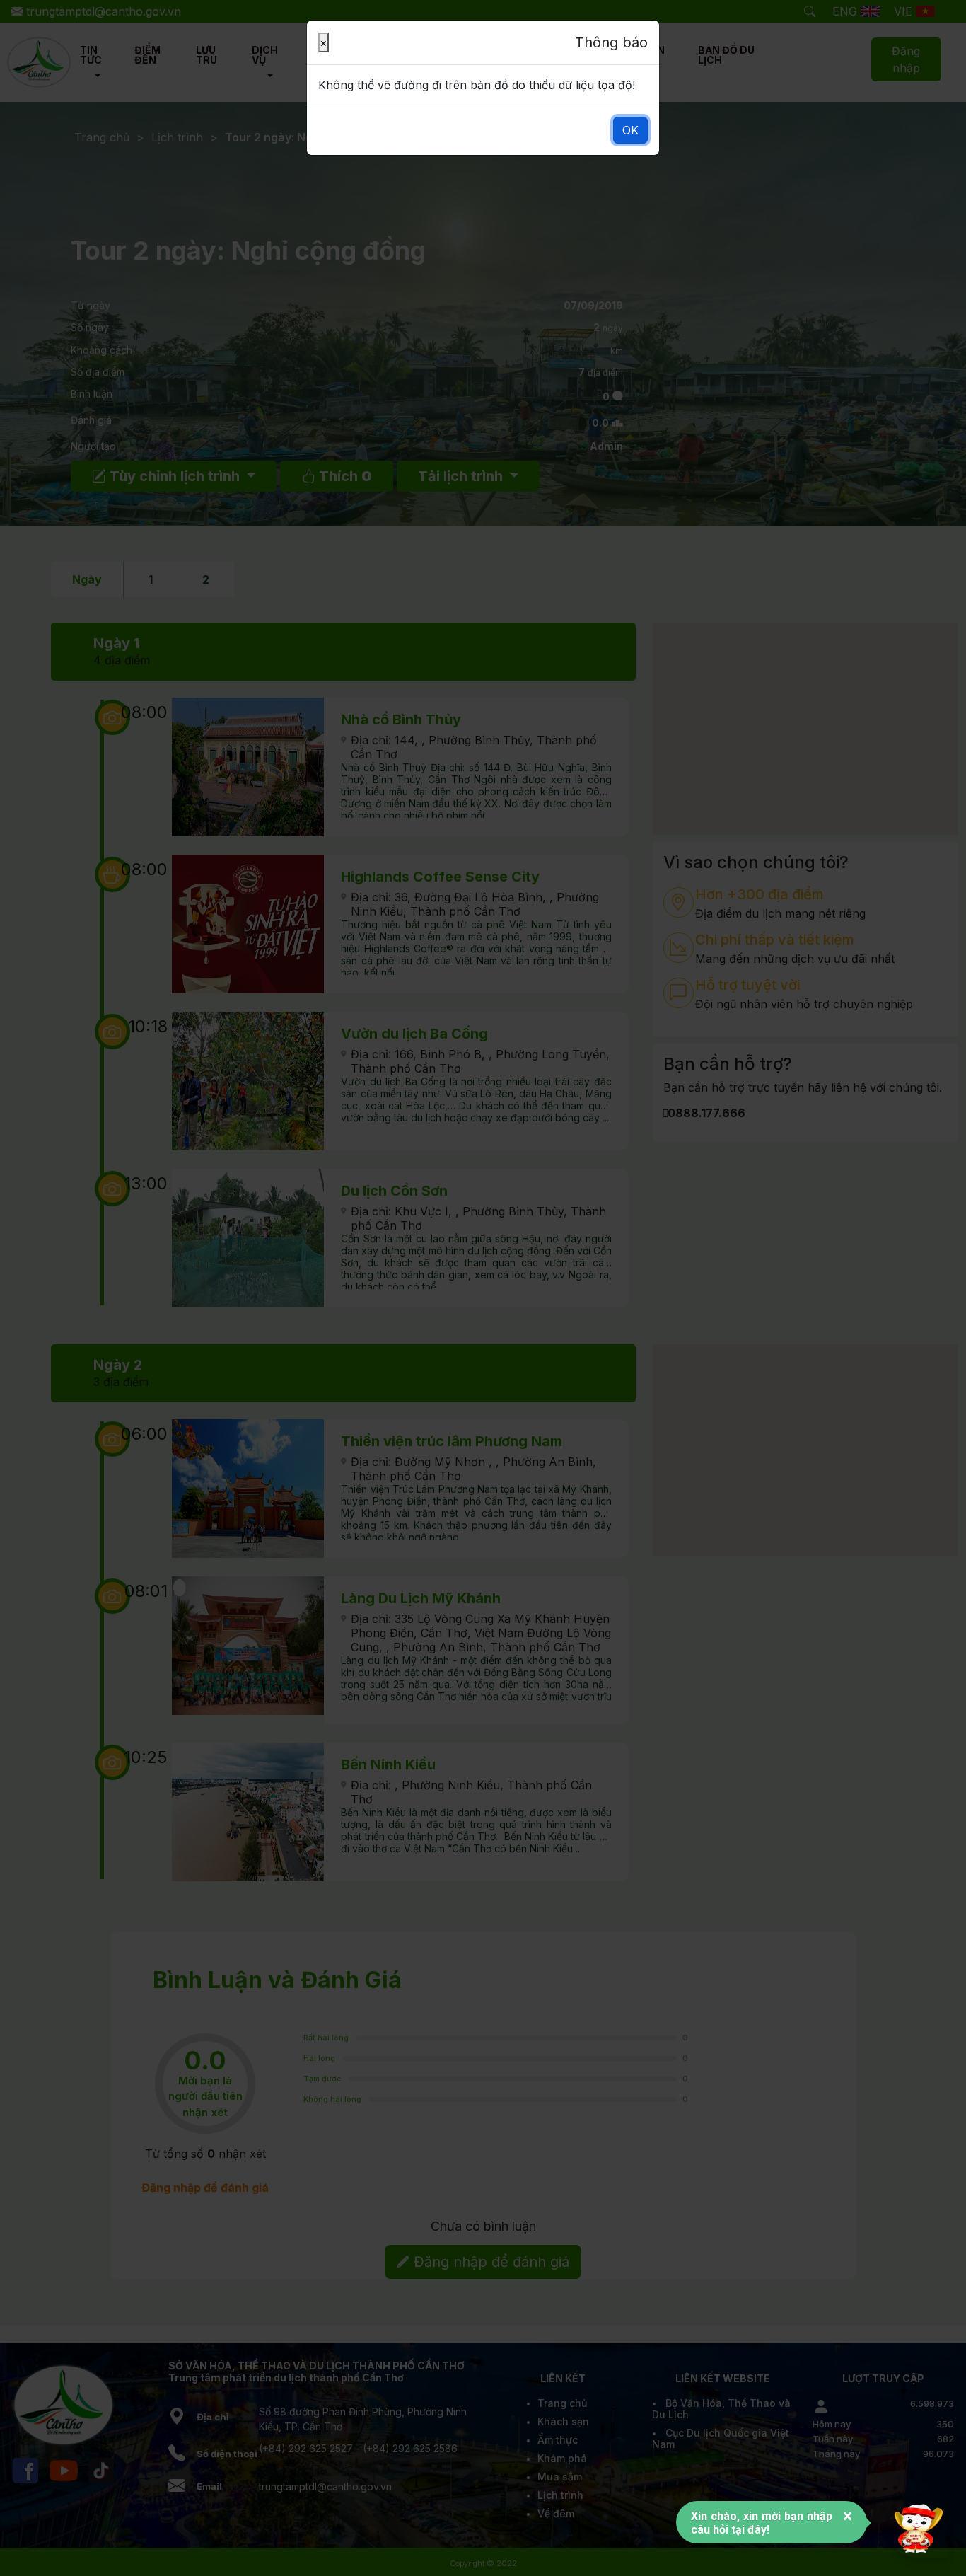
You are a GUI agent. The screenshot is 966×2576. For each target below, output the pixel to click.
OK (630, 130)
